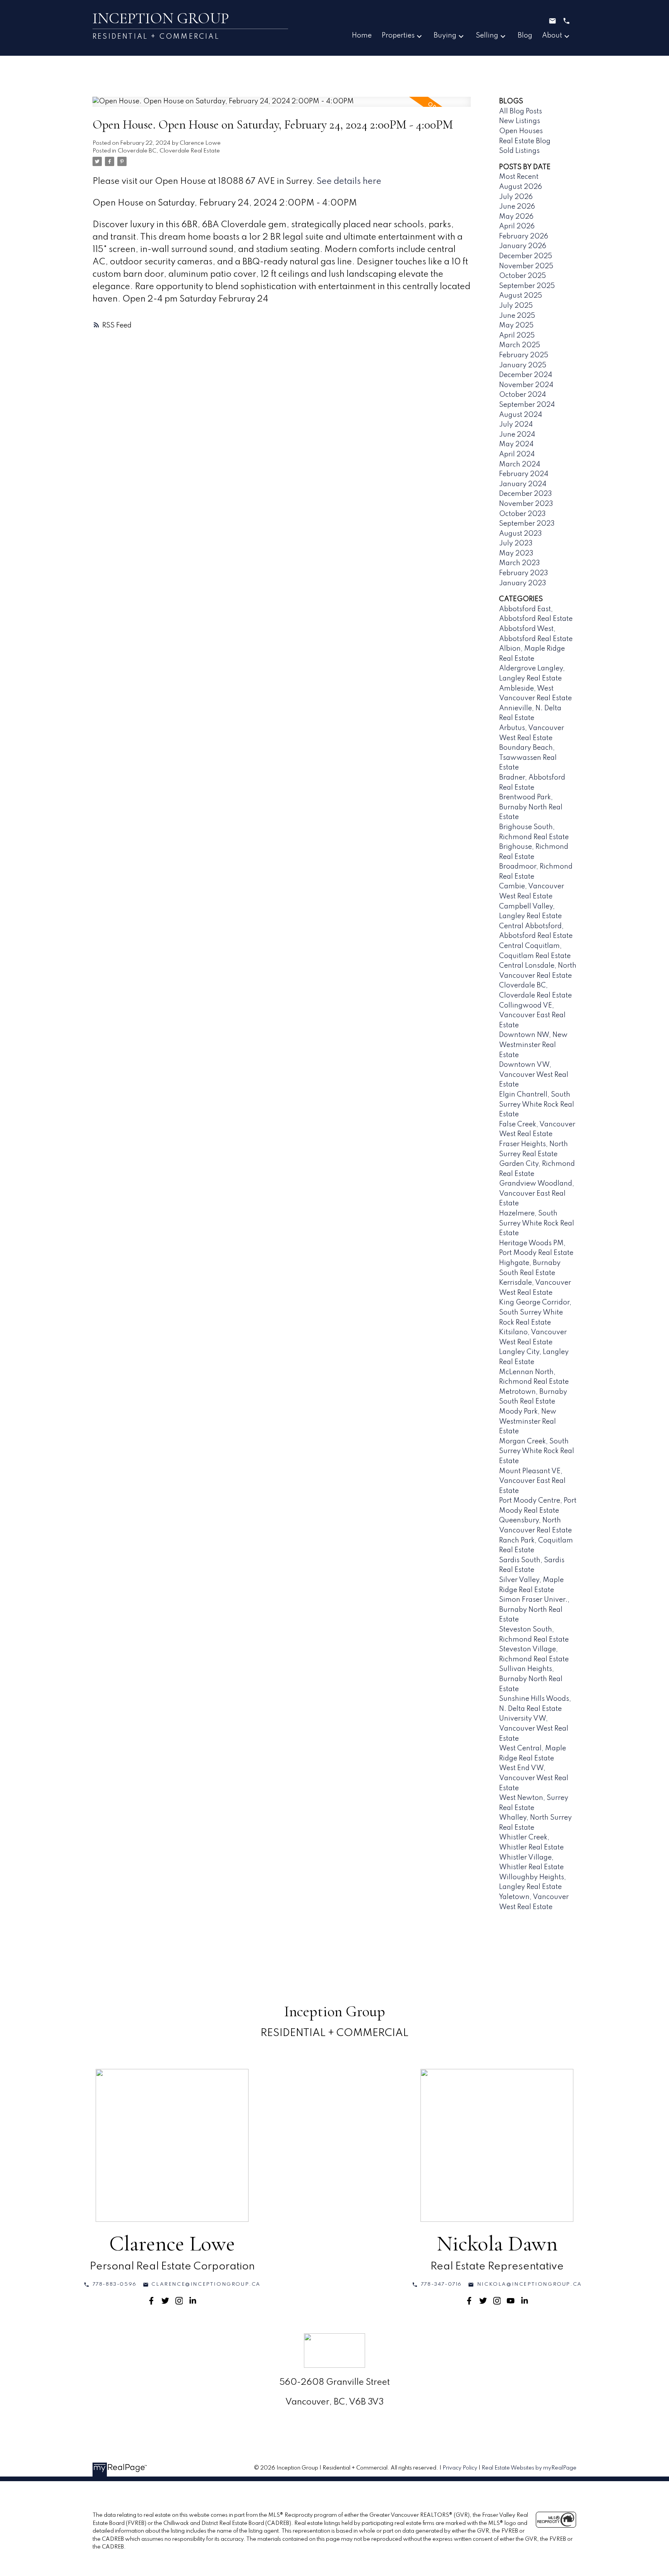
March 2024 (520, 464)
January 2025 (523, 365)
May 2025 (516, 326)
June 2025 (517, 316)
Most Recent (519, 177)
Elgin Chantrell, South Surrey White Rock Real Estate (537, 1105)
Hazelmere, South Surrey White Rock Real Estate (537, 1223)
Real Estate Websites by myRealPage (529, 2468)
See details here (349, 182)
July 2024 (516, 425)
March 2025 (520, 345)
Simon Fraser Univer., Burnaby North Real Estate (534, 1610)
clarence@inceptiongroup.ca (206, 2284)
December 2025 (526, 256)
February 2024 (524, 474)
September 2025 (527, 286)
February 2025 (524, 355)
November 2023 (526, 504)
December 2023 (526, 494)
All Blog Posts (521, 111)
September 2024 (527, 405)
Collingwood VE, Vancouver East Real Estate (532, 1015)
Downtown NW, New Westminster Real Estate (533, 1045)
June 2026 (517, 207)
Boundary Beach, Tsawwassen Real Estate (528, 758)
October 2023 (522, 514)
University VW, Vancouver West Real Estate (534, 1728)
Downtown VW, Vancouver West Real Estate (534, 1075)
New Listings (520, 121)
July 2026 (516, 197)
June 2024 (517, 435)
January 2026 (523, 246)
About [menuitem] (552, 36)
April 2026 (517, 226)
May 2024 (516, 444)
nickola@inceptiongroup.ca (529, 2284)
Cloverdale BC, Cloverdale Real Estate (169, 151)
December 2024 (526, 375)
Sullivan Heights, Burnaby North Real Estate (531, 1679)
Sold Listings (519, 151)
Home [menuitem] (362, 36)
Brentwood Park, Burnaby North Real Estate (531, 807)
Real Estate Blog (525, 141)
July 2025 (516, 306)
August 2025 (521, 296)
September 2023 (527, 524)
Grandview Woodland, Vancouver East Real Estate (537, 1194)
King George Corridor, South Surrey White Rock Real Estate (535, 1312)
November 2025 (526, 266)
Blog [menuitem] (525, 36)
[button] (110, 2285)
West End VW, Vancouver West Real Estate (534, 1778)
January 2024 (523, 484)
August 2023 (521, 534)
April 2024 (517, 454)
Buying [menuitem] (445, 36)
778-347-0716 (441, 2284)
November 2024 (526, 385)
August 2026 (521, 187)
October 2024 (522, 395)
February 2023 (524, 573)
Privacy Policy (460, 2468)
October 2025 (522, 276)
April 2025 (517, 336)
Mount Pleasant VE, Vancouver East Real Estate (532, 1481)
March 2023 (520, 563)
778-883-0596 (115, 2284)
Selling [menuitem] (487, 36)
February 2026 (524, 237)
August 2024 (521, 415)
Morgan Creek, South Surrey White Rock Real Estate (537, 1451)
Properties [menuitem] (398, 36)
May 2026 (516, 217)
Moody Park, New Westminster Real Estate (528, 1422)
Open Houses (521, 131)
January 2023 (523, 583)
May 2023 (516, 554)
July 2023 (516, 543)
